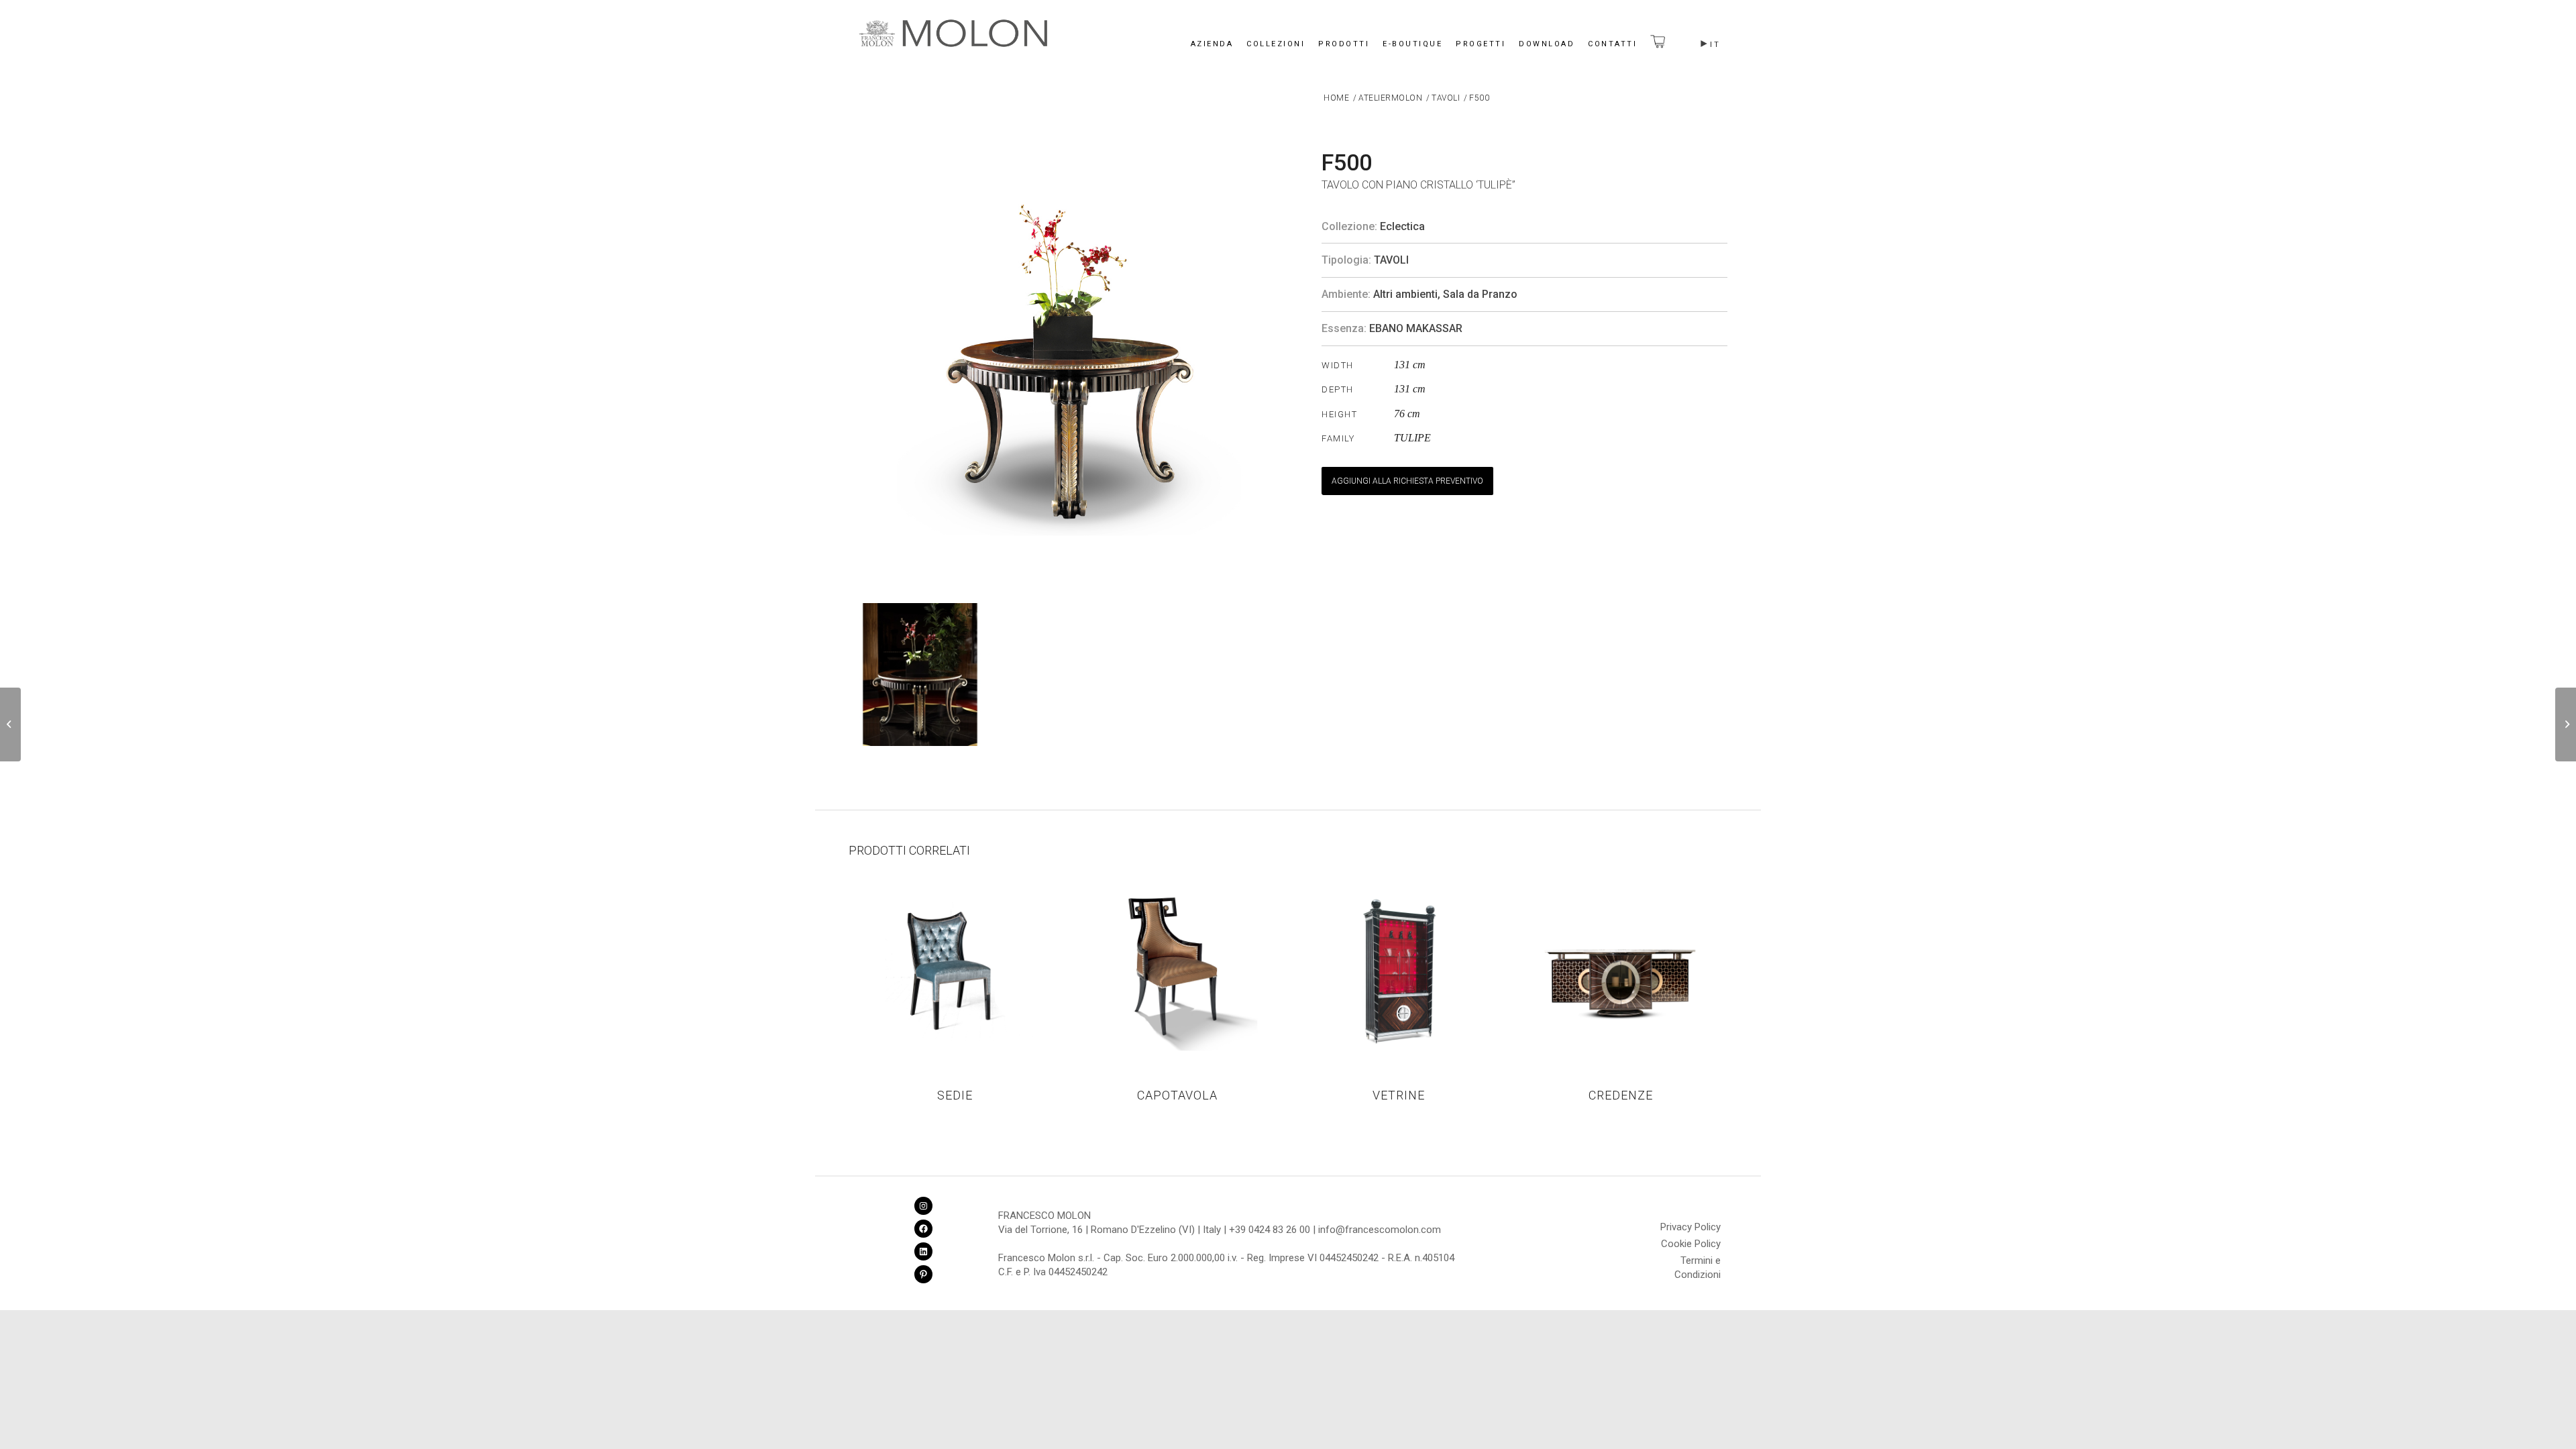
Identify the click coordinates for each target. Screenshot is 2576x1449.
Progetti (1481, 44)
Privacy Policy (1690, 1227)
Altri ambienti (1405, 294)
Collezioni (1276, 44)
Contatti (1612, 44)
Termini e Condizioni (1698, 1263)
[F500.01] (2566, 724)
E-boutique (1412, 44)
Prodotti (1344, 44)
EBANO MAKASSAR (1416, 328)
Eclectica (1402, 226)
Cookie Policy (1691, 1244)
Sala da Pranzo (1480, 294)
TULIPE (1412, 438)
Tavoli (1391, 260)
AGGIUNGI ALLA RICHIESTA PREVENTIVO (1407, 481)
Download (1547, 44)
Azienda (1212, 44)
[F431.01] (10, 724)
